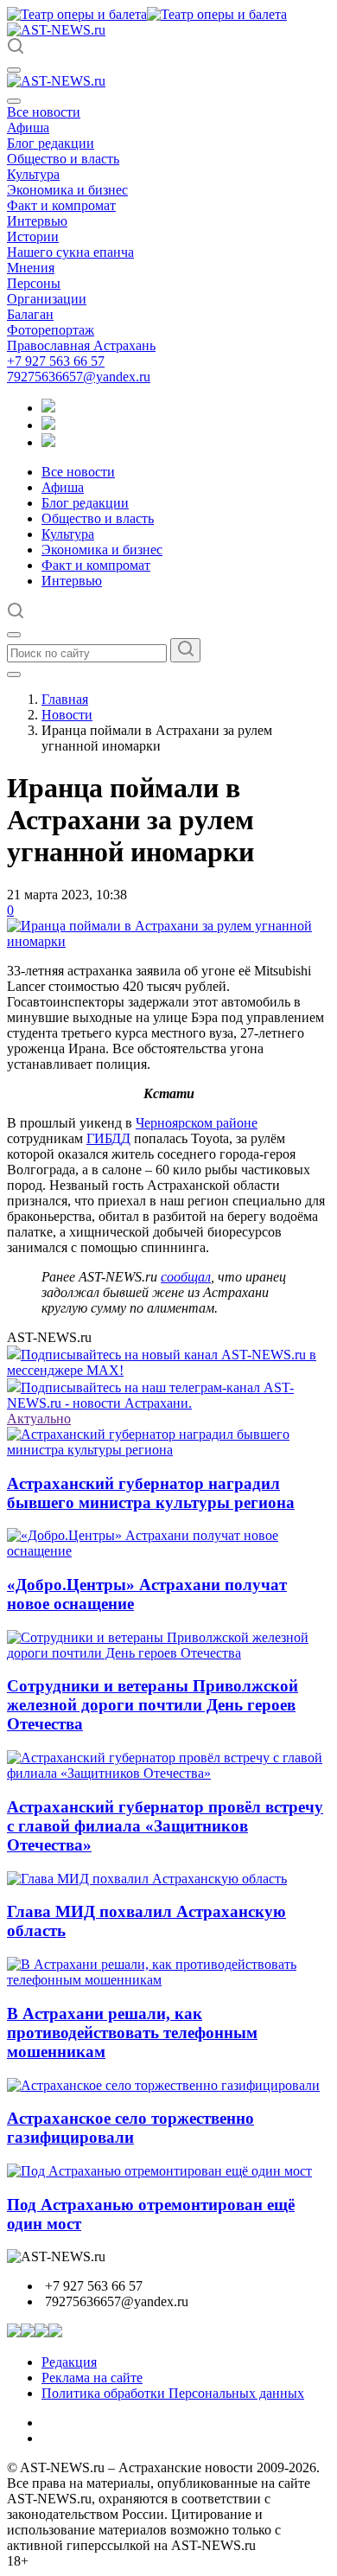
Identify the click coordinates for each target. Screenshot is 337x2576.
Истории (33, 237)
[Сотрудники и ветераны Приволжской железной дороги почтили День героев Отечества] (168, 1653)
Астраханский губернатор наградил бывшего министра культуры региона (151, 1493)
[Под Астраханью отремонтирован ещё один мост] (159, 2171)
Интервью (37, 221)
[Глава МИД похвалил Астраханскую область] (147, 1879)
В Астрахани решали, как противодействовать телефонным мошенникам (132, 2033)
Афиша (28, 128)
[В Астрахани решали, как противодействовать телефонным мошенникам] (168, 1980)
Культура (33, 174)
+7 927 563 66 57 (56, 361)
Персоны (34, 283)
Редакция (69, 2362)
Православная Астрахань (81, 345)
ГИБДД (108, 1138)
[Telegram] (48, 408)
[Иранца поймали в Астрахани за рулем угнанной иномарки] (168, 941)
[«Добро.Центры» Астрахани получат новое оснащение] (168, 1551)
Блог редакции (51, 143)
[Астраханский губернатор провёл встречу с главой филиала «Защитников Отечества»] (168, 1773)
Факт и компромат (61, 205)
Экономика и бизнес (67, 190)
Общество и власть (63, 159)
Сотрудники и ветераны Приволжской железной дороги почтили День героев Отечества (153, 1705)
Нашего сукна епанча (70, 252)
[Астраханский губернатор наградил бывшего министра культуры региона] (168, 1450)
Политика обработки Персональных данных (173, 2393)
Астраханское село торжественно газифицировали (130, 2128)
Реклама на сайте (92, 2378)
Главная (65, 699)
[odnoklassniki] (48, 425)
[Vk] (48, 442)
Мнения (31, 268)
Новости (67, 715)
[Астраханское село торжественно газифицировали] (163, 2085)
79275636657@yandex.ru (79, 377)
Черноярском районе (197, 1123)
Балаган (30, 314)
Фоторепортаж (51, 330)
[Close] (14, 101)
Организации (47, 299)
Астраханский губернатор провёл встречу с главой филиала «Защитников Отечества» (165, 1826)
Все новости (44, 112)
